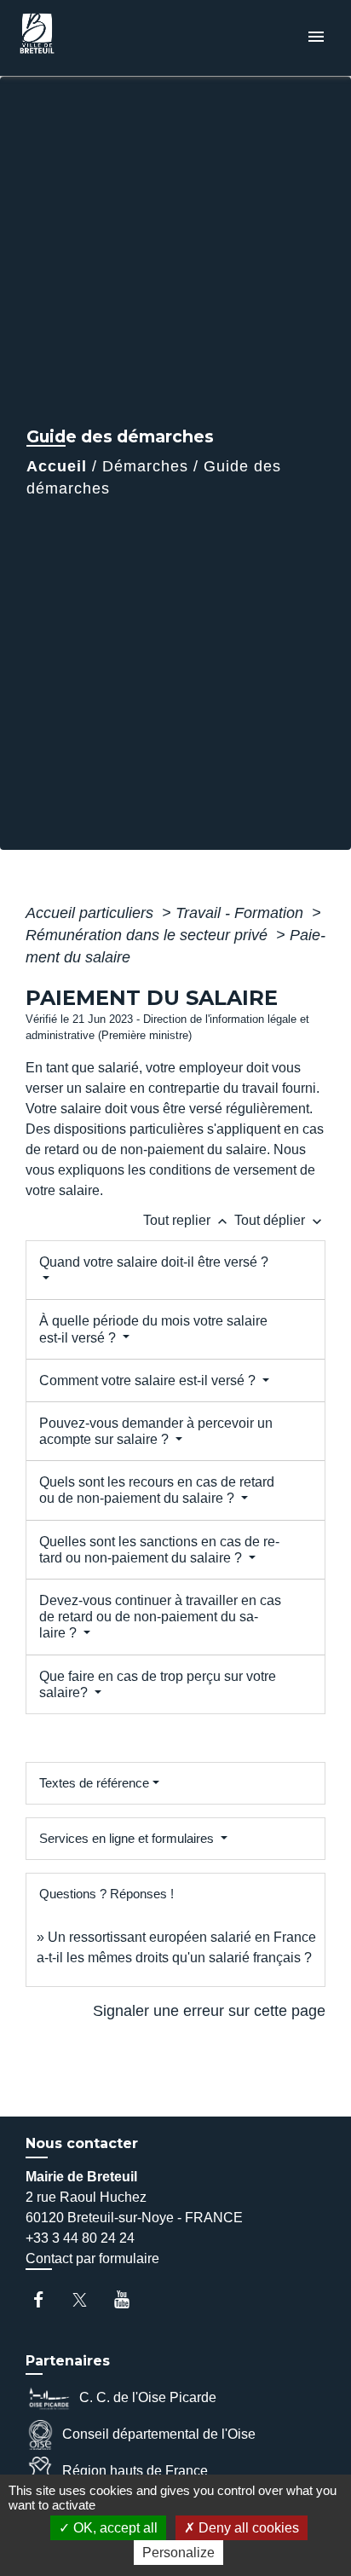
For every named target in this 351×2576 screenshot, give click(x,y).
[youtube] (130, 2299)
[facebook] (46, 2299)
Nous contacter (82, 2143)
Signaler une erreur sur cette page (209, 2011)
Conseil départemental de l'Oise (159, 2434)
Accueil (57, 466)
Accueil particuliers (92, 913)
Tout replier (187, 1220)
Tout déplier (280, 1220)
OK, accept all (114, 2528)
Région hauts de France (135, 2471)
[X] (88, 2299)
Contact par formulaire (92, 2258)
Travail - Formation (242, 913)
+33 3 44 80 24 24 (80, 2238)
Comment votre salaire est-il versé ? (149, 1380)
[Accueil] (78, 38)
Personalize (178, 2553)
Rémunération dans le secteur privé (149, 935)
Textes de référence (94, 1783)
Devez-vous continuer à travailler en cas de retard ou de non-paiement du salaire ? (160, 1617)
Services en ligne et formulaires (128, 1838)
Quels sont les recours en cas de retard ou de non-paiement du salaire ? (157, 1490)
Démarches (145, 466)
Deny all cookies (247, 2528)
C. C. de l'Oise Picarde (148, 2397)
